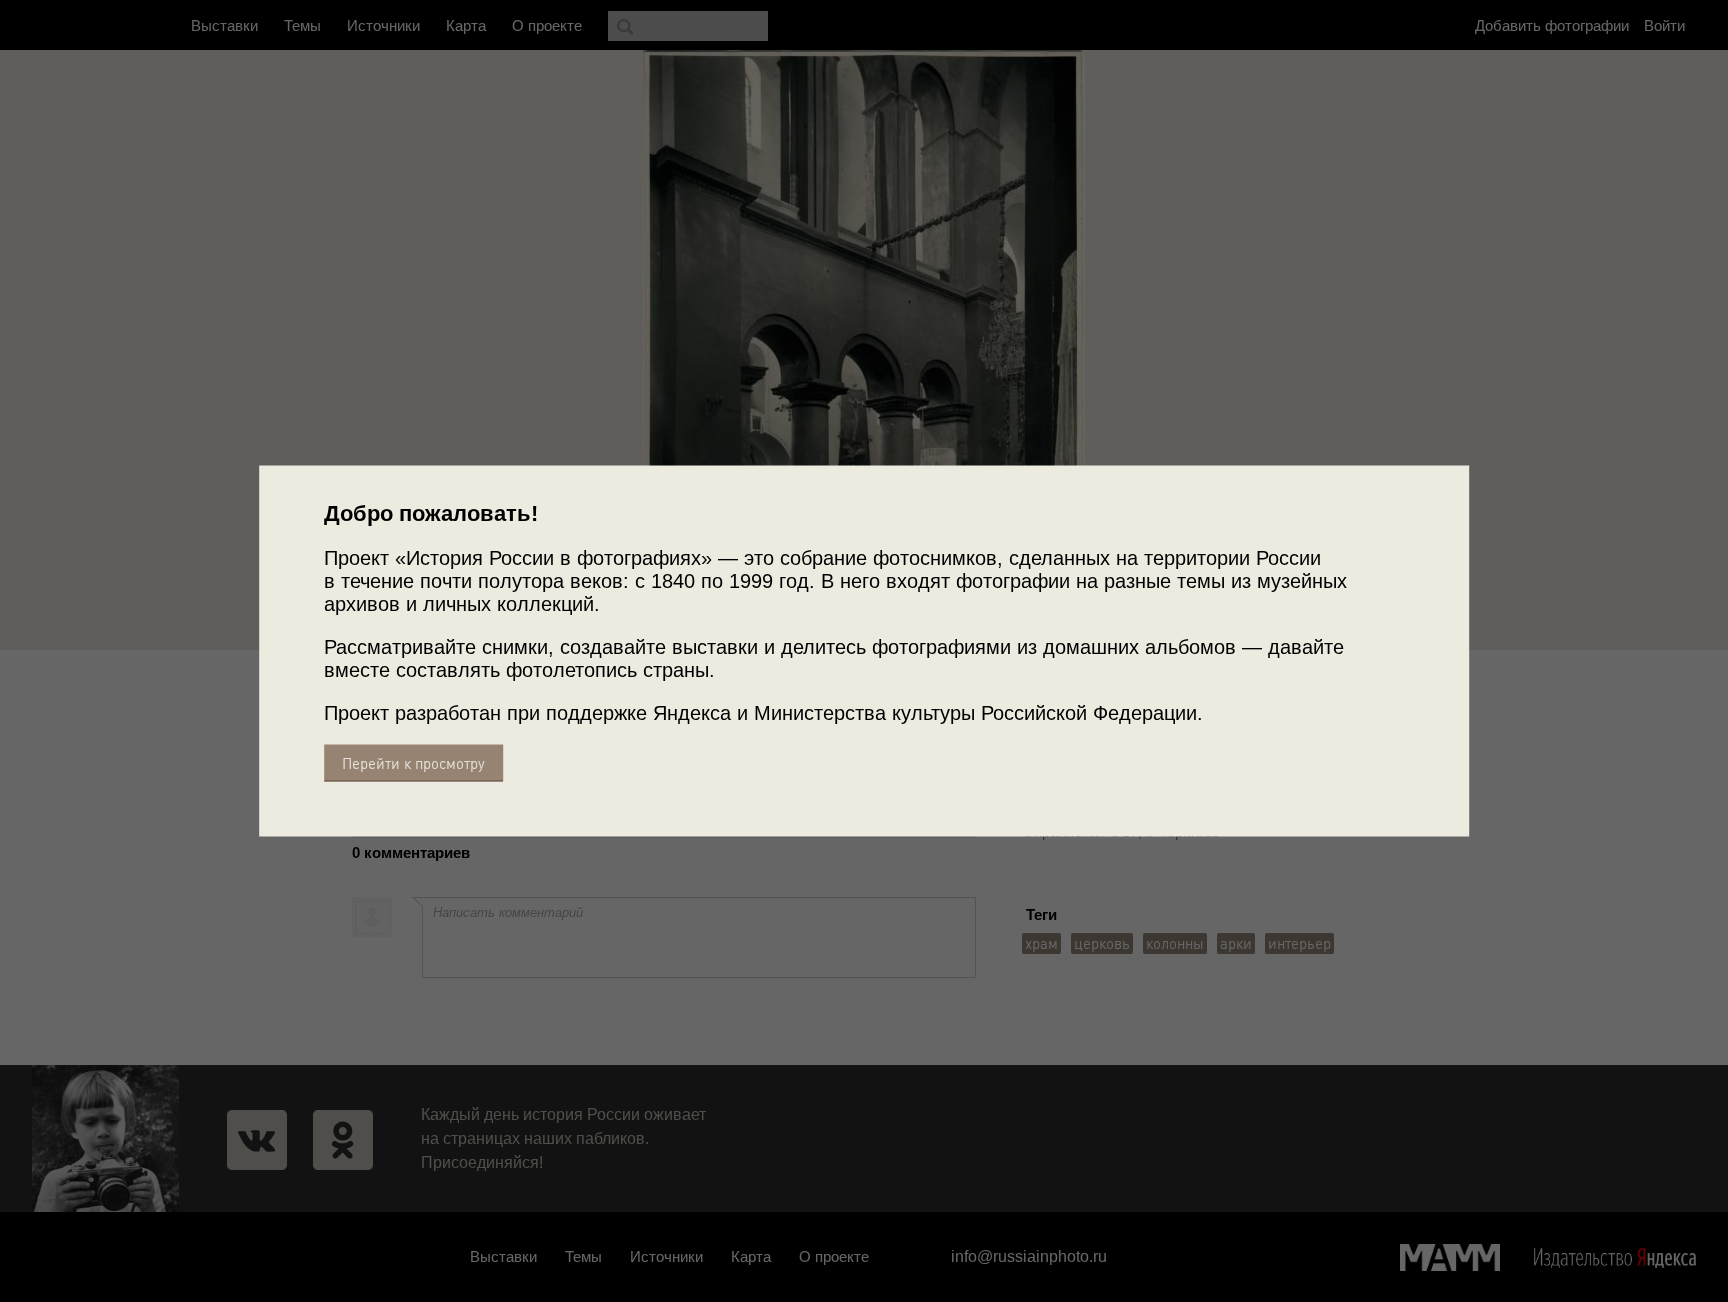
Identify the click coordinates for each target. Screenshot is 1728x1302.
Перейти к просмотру (413, 763)
